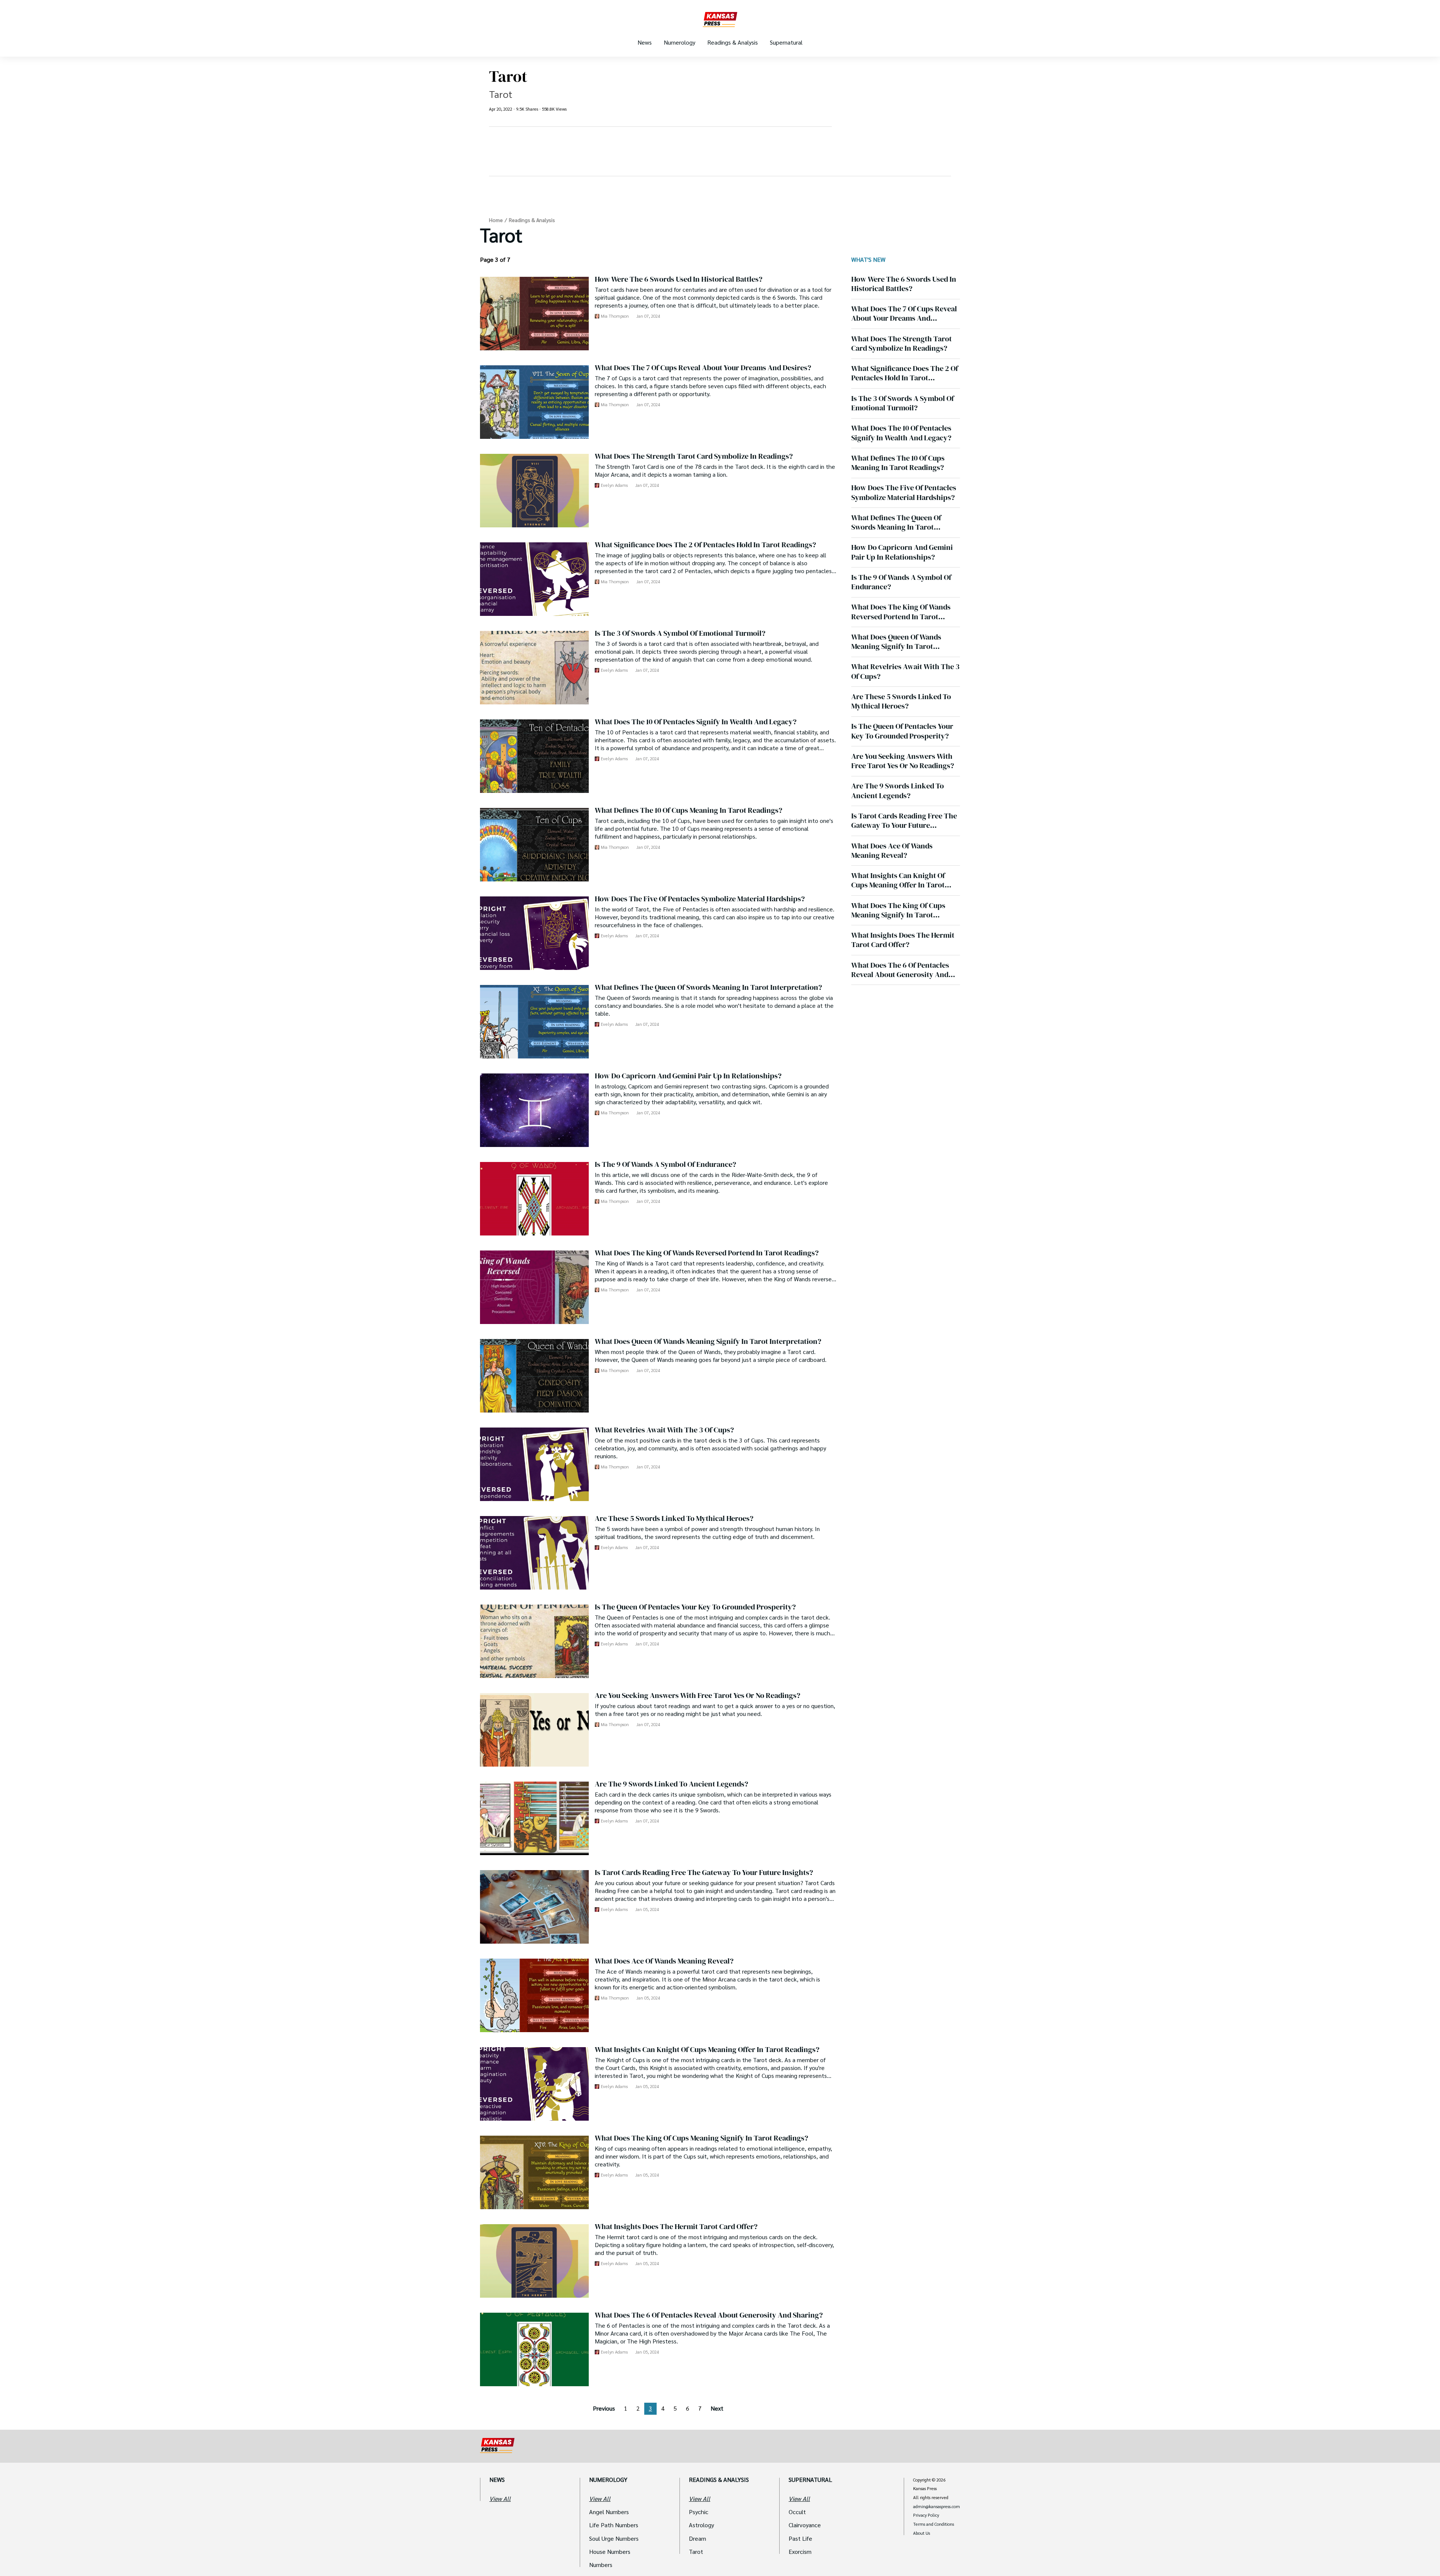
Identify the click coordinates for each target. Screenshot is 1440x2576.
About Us (922, 2533)
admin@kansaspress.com (937, 2507)
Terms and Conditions (934, 2524)
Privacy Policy (926, 2515)
